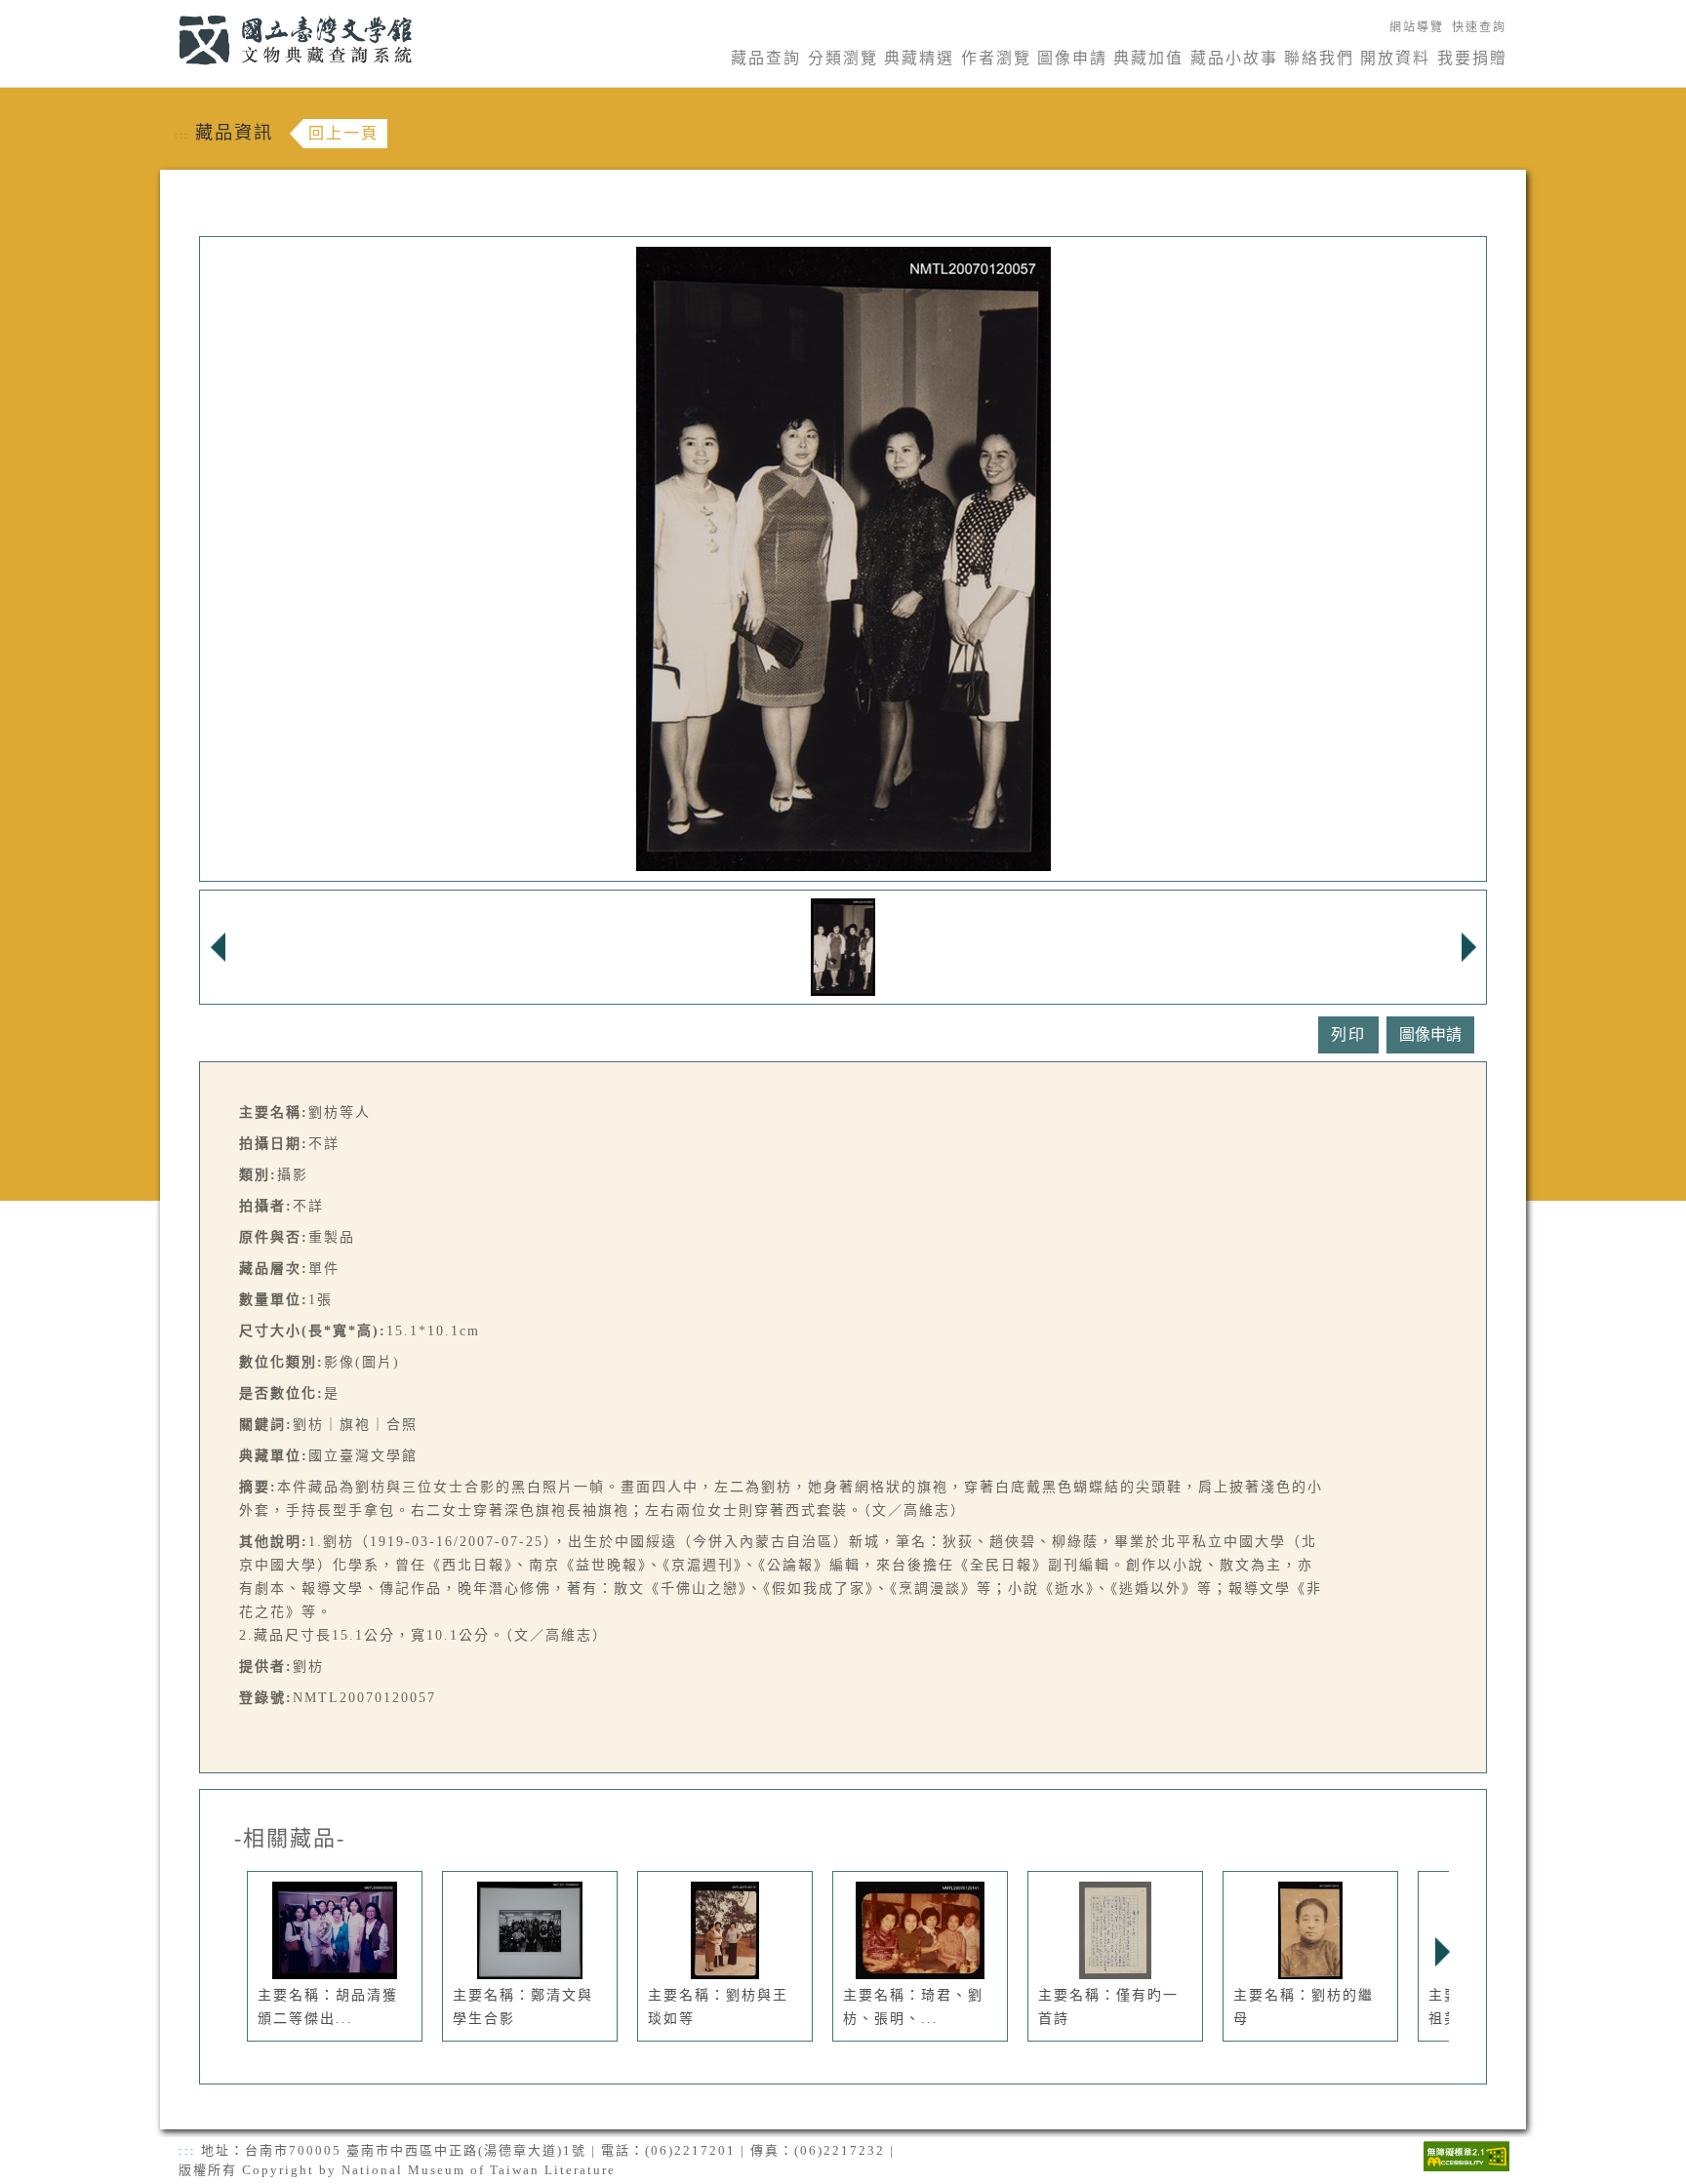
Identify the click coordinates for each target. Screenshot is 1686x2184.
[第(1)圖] (843, 946)
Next (1442, 1952)
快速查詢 (1479, 27)
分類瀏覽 (843, 58)
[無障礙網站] (1466, 2154)
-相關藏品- (290, 1839)
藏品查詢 (766, 58)
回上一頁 (343, 133)
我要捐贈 (1472, 58)
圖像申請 (1072, 58)
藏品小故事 (1234, 58)
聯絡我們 (1319, 58)
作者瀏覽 (996, 58)
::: (167, 11)
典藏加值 (1148, 58)
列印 (1348, 1034)
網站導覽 (1417, 27)
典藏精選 (919, 58)
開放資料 (1395, 58)
